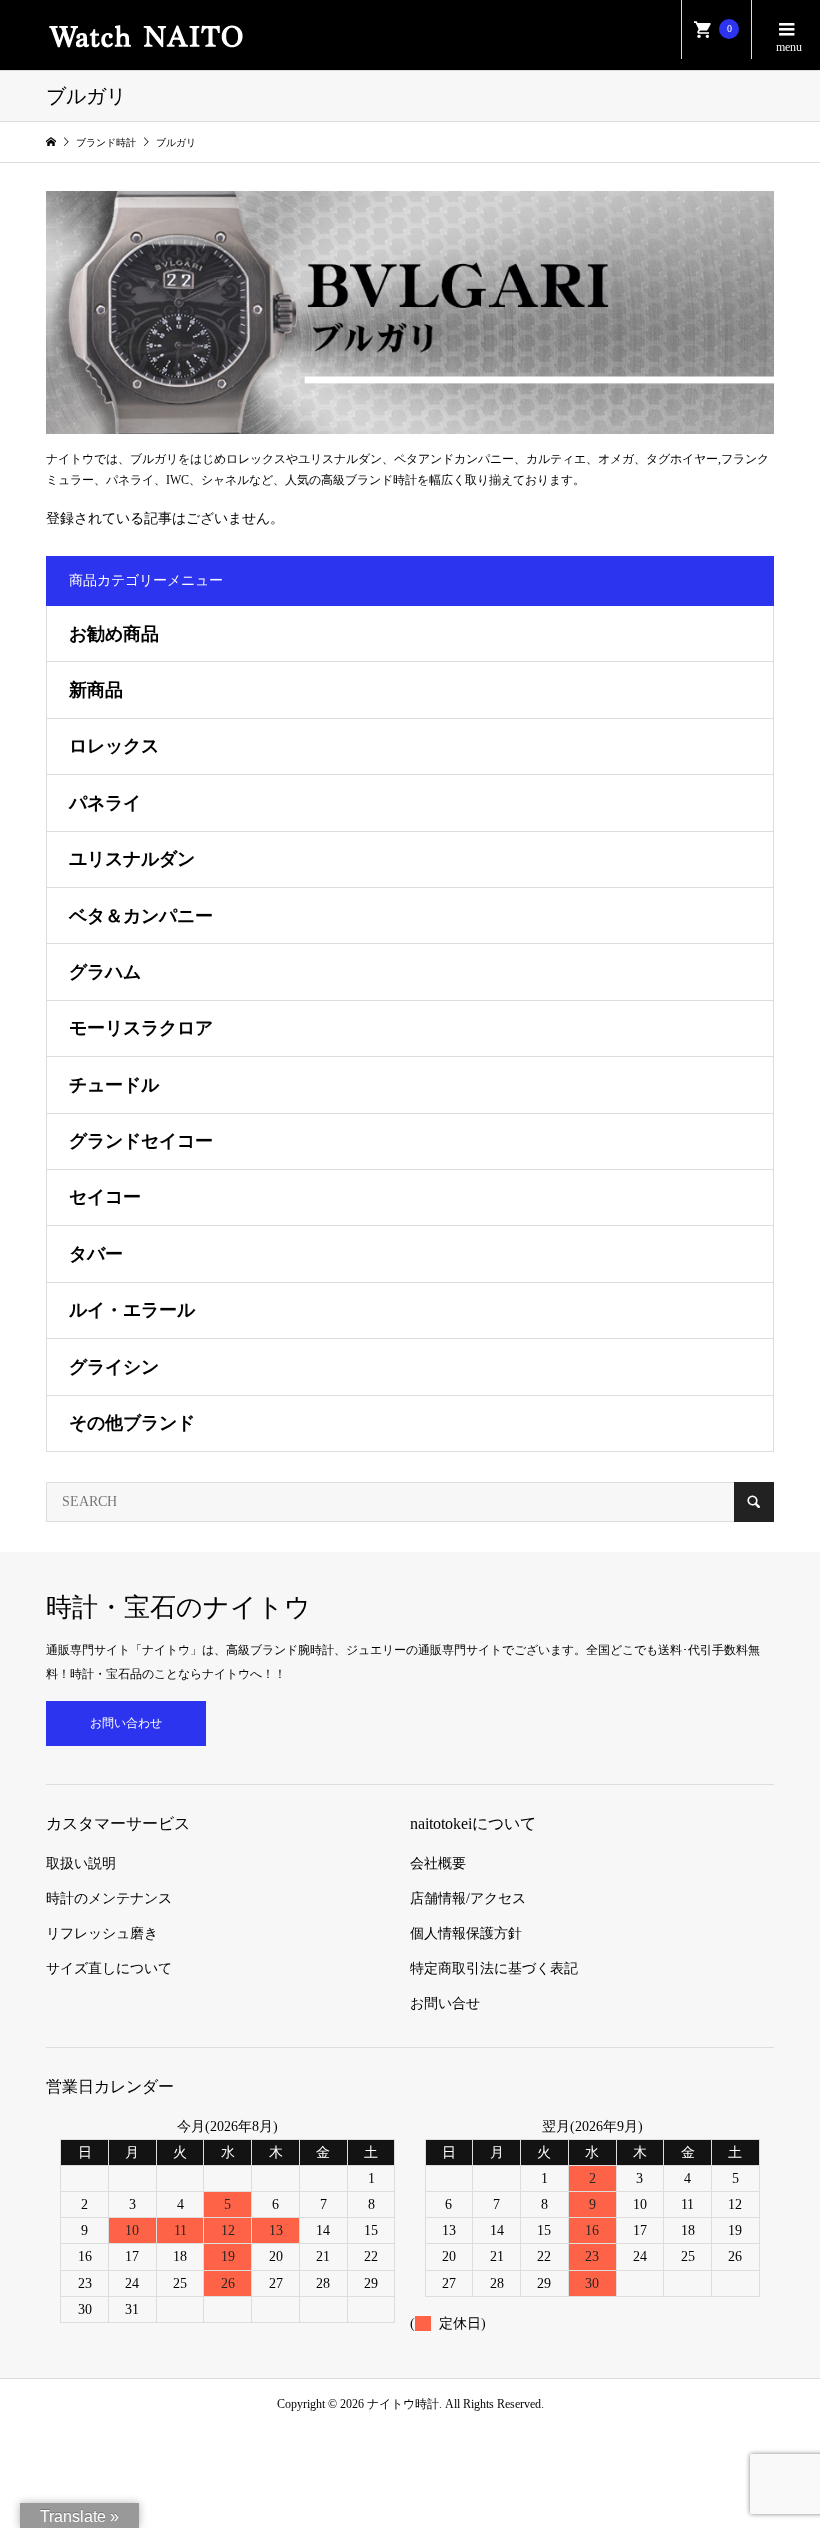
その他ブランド (132, 1423)
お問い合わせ (126, 1723)
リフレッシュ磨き (102, 1933)
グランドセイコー (141, 1141)
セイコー (105, 1197)
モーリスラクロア (141, 1028)
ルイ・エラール (132, 1310)
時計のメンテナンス (109, 1898)
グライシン (114, 1367)
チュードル (114, 1085)
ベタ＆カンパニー (141, 916)
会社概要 (438, 1863)
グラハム (105, 972)
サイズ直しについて (109, 1968)
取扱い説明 (81, 1863)
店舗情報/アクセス (468, 1898)
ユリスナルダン (132, 859)
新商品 (96, 690)
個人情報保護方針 (466, 1933)
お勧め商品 (114, 634)
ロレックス (114, 746)
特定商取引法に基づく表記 (494, 1968)
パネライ (105, 803)
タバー (96, 1254)
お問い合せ (445, 2003)
